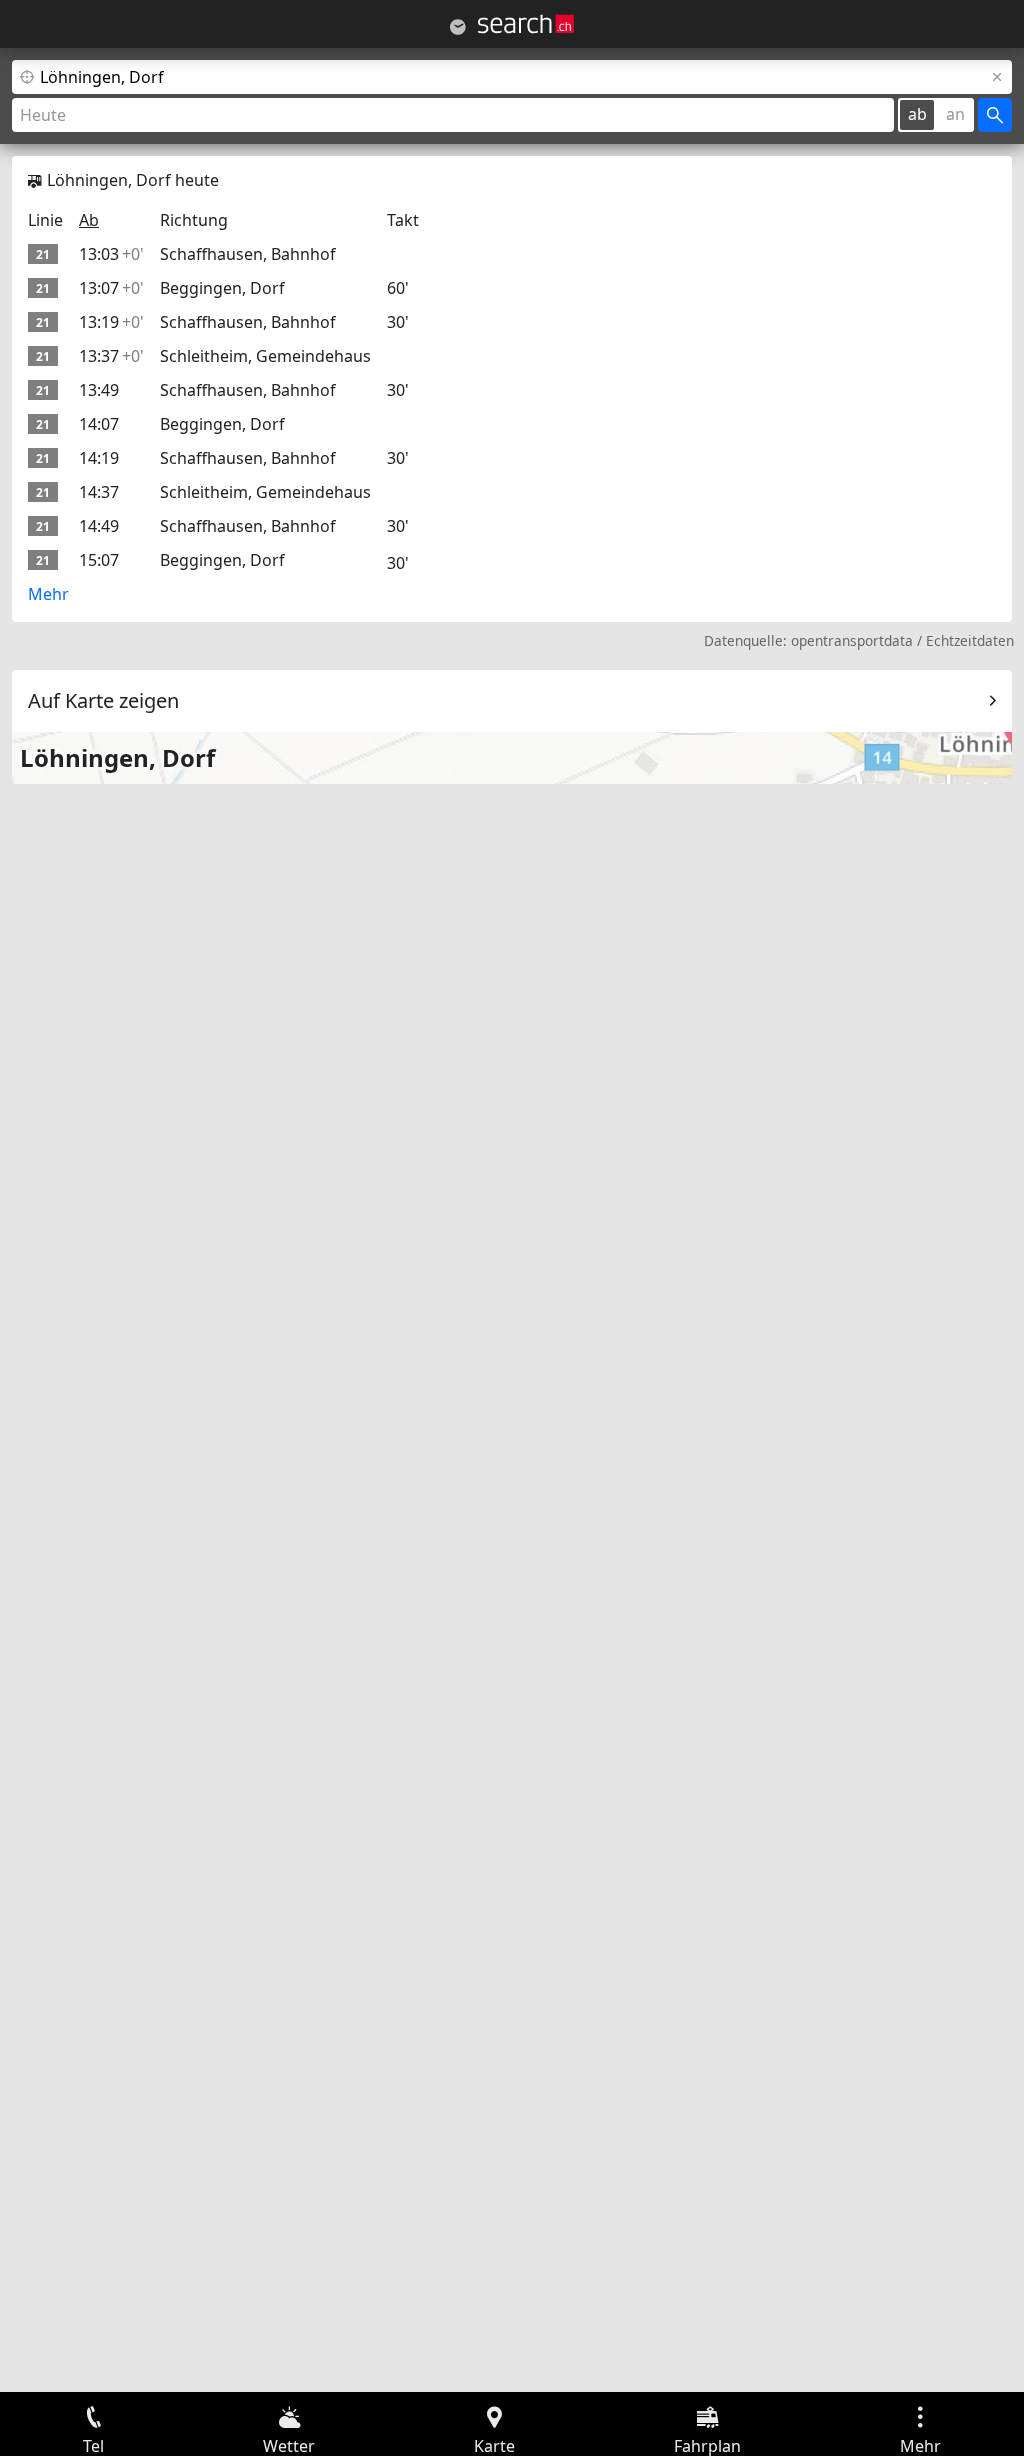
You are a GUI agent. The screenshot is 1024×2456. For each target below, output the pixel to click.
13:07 (111, 288)
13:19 (111, 322)
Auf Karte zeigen (103, 700)
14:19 (99, 458)
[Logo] (526, 24)
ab (917, 114)
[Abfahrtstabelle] (458, 27)
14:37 (99, 492)
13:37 (111, 356)
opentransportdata (852, 640)
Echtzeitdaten (970, 640)
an (955, 114)
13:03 (111, 254)
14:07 (99, 424)
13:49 (99, 390)
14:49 (99, 526)
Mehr (48, 594)
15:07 (99, 560)
